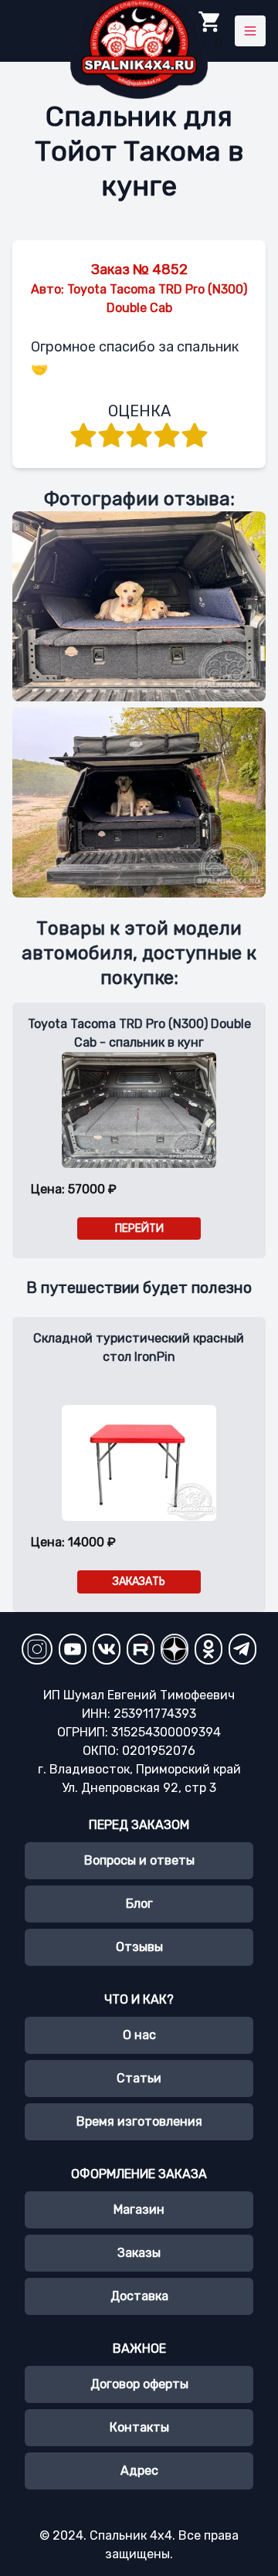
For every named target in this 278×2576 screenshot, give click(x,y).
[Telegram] (242, 1649)
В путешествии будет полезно (139, 1288)
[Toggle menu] (250, 31)
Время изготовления (139, 2121)
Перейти (139, 1229)
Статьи (139, 2078)
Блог (139, 1904)
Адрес (139, 2471)
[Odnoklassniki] (208, 1649)
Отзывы (139, 1947)
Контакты (139, 2427)
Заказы (139, 2253)
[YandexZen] (175, 1649)
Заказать (139, 1582)
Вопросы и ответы (139, 1860)
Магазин (139, 2209)
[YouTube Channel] (73, 1649)
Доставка (139, 2296)
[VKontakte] (107, 1649)
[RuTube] (141, 1649)
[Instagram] (37, 1649)
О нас (139, 2035)
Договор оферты (139, 2384)
